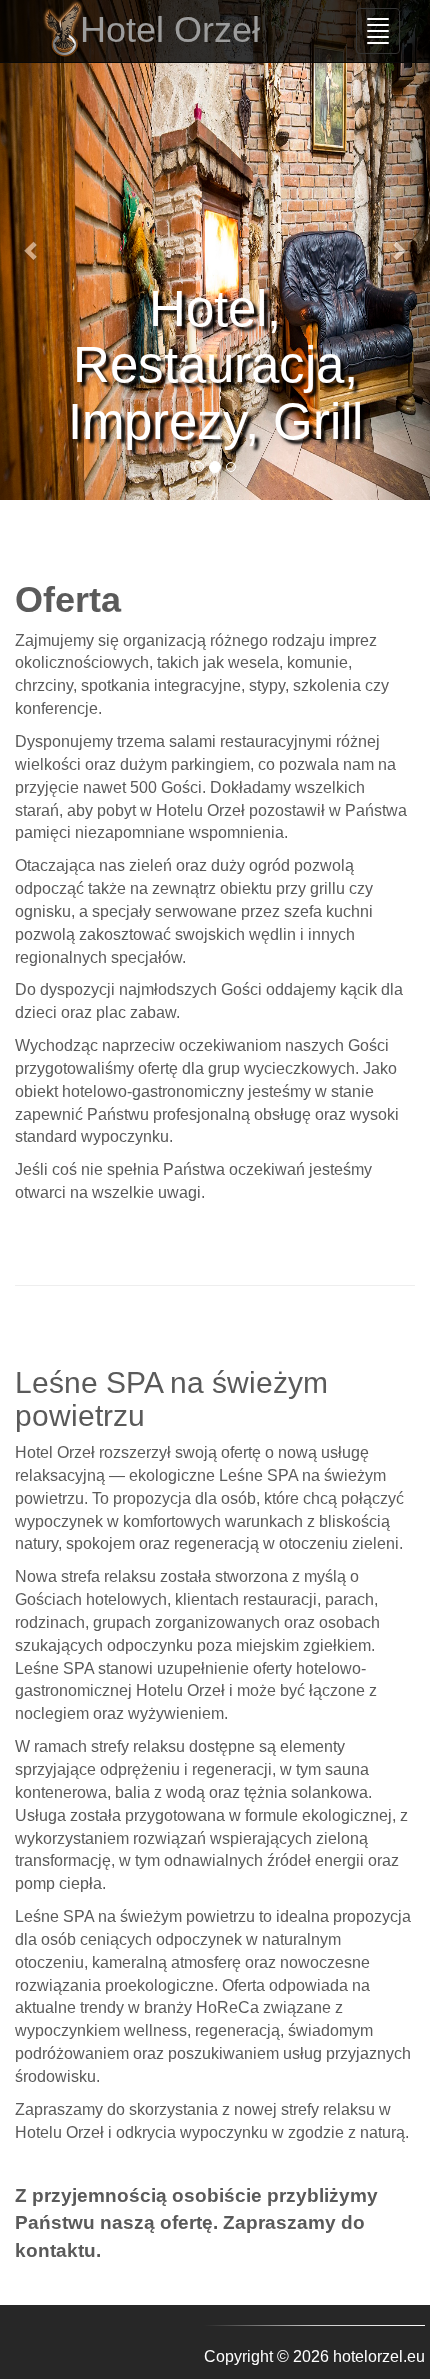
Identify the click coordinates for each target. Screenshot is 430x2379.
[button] (32, 250)
